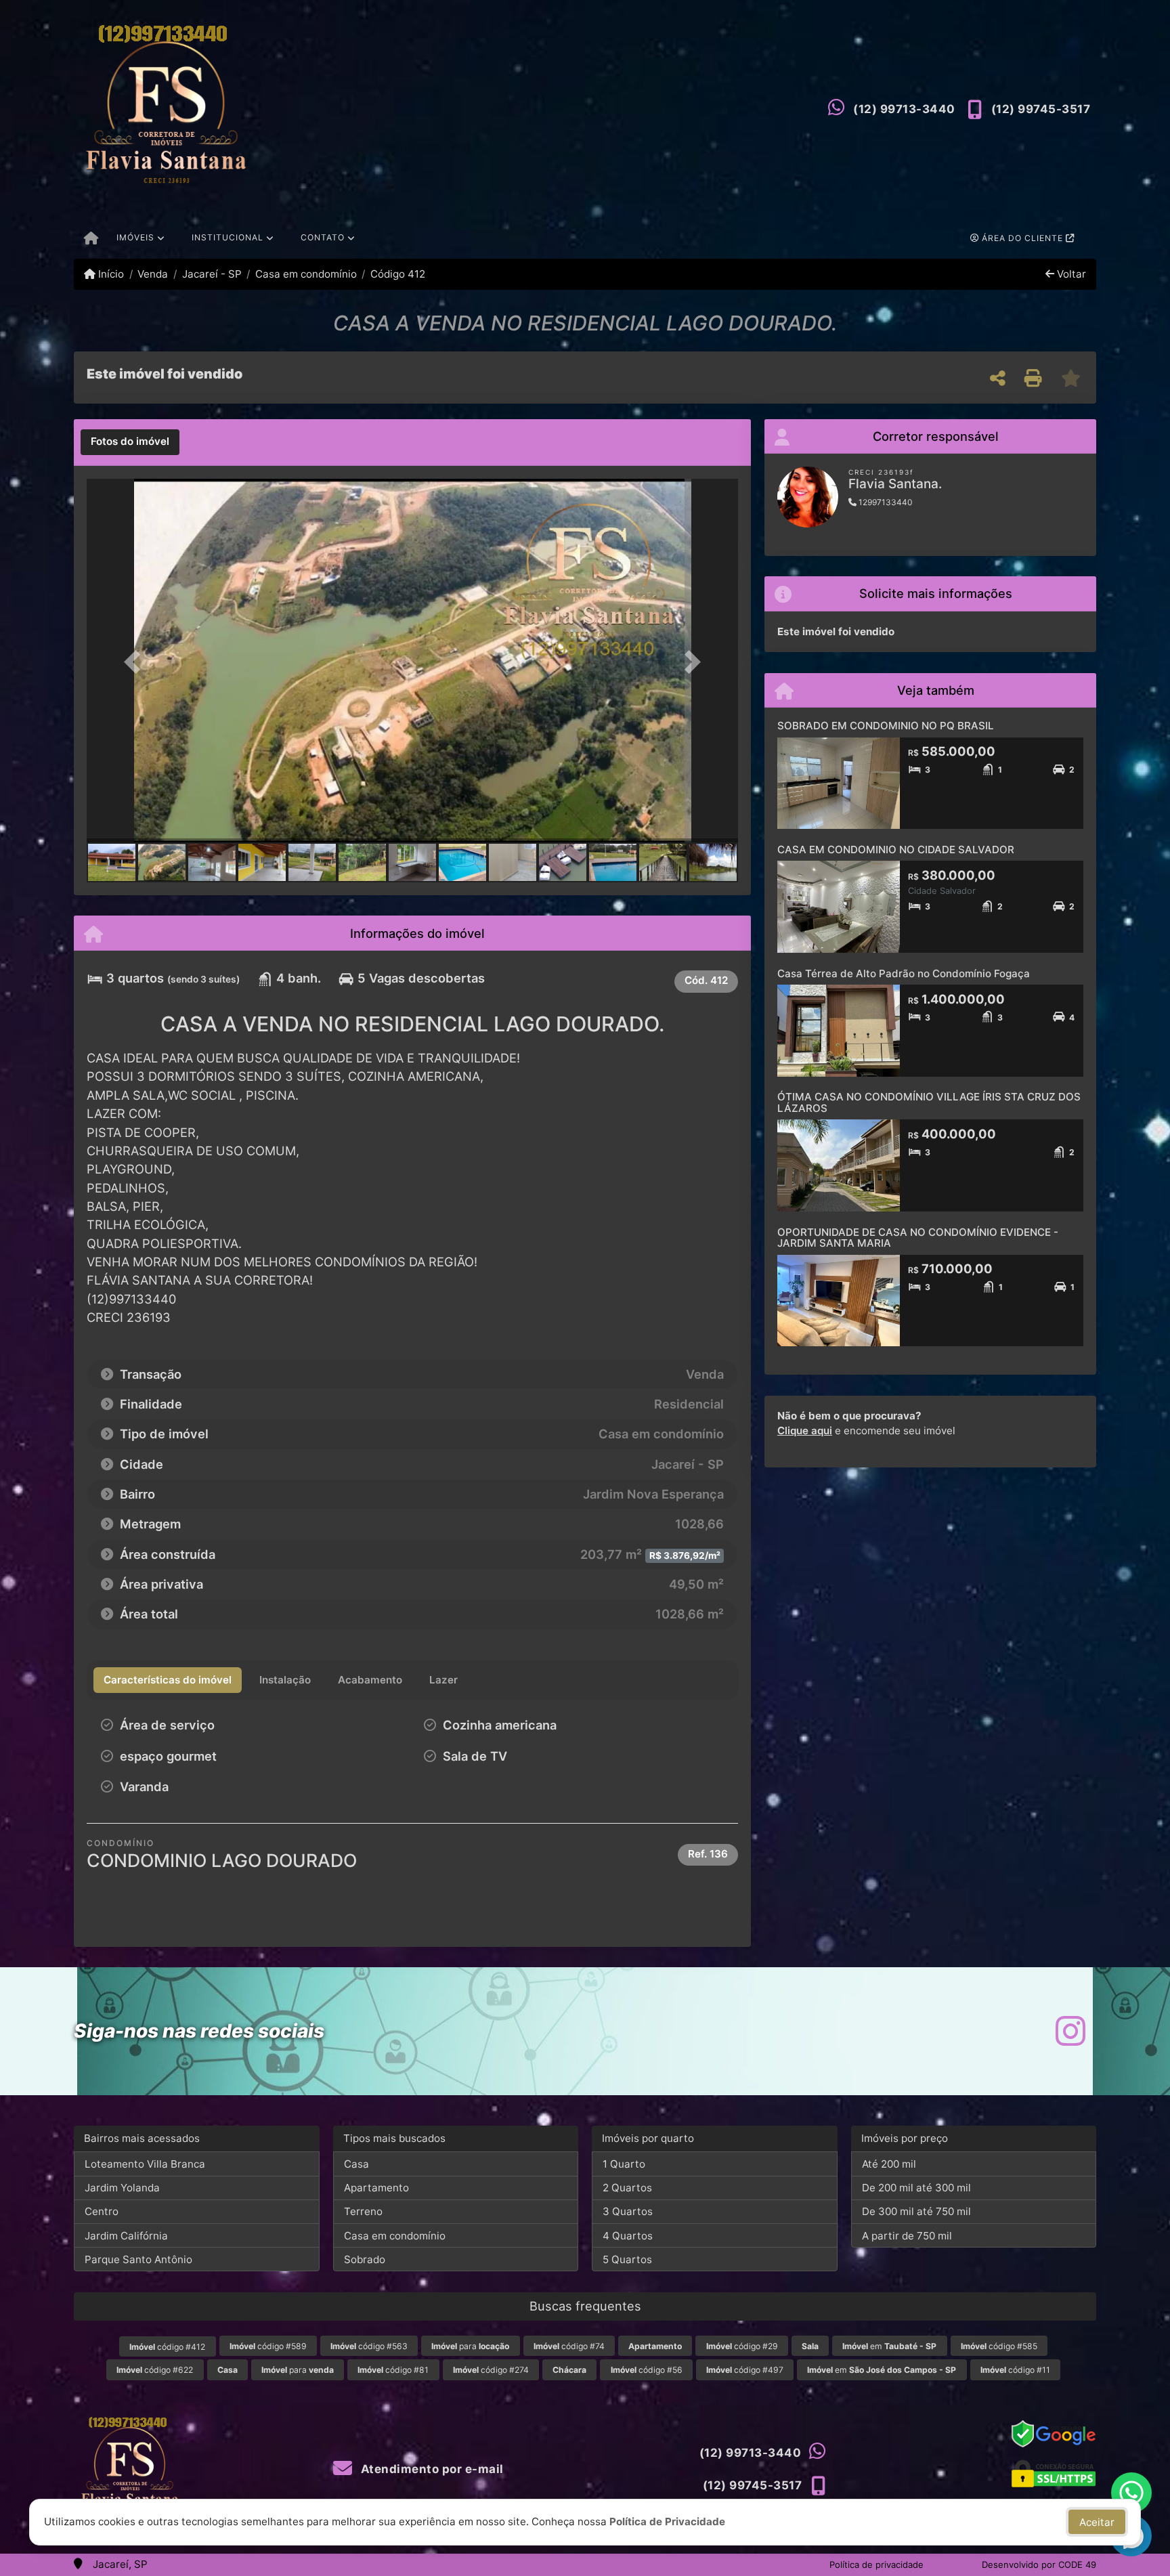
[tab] (130, 442)
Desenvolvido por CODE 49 (1039, 2564)
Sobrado (365, 2259)
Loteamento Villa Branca (145, 2164)
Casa (356, 2164)
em (889, 2346)
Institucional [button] (227, 237)
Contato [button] (323, 237)
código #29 (742, 2346)
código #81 (393, 2370)
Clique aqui (805, 1431)
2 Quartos (627, 2188)
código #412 (167, 2347)
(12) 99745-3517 (1041, 109)
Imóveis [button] (135, 237)
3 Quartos (628, 2211)
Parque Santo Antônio (138, 2259)
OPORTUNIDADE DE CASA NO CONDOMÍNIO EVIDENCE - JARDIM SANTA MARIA (918, 1238)
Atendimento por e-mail (431, 2469)
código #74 (569, 2346)
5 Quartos (627, 2259)
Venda (153, 274)
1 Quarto (624, 2164)
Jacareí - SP (212, 274)
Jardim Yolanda (122, 2188)
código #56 (647, 2370)
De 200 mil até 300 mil (916, 2188)
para (470, 2346)
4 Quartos (628, 2236)
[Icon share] (1070, 2031)
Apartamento (376, 2188)
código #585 (999, 2346)
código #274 (491, 2370)
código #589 (268, 2346)
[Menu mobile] (91, 239)
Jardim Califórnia (126, 2236)
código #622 (155, 2370)
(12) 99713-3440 (904, 109)
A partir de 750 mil (907, 2236)
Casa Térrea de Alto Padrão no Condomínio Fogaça (904, 973)
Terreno (363, 2211)
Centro (102, 2211)
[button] (135, 662)
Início (110, 274)
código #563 (369, 2346)
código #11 (1015, 2370)
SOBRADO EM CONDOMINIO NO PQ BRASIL (886, 726)
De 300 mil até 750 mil (916, 2211)
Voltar (1070, 274)
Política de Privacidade (667, 2521)
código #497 (745, 2370)
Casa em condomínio (306, 274)
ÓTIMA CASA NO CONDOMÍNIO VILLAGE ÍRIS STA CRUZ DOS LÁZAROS (929, 1102)
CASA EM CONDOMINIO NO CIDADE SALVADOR (896, 850)
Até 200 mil (889, 2164)
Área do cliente (1022, 238)
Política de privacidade (876, 2564)
